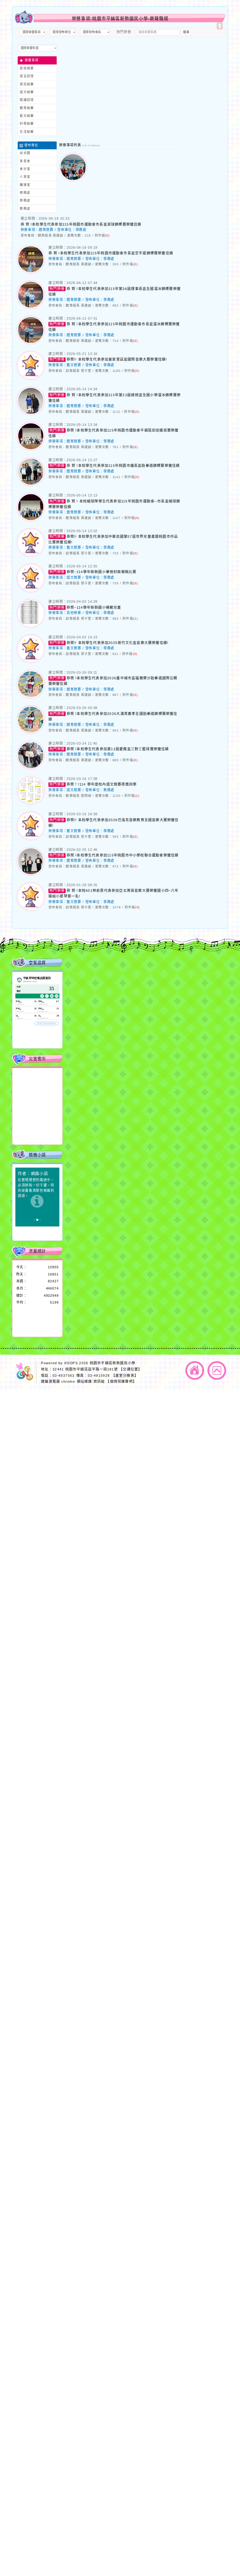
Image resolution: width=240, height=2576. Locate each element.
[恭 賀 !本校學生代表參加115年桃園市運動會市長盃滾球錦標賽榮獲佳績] (73, 179)
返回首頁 (195, 1370)
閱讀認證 (27, 100)
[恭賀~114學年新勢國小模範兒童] (31, 625)
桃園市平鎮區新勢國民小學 (112, 1363)
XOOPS (71, 1363)
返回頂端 (217, 1370)
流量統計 (37, 1251)
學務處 (81, 230)
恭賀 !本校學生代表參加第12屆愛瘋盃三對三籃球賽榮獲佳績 (118, 749)
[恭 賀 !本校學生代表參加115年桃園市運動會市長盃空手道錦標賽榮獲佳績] (31, 271)
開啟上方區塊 (220, 26)
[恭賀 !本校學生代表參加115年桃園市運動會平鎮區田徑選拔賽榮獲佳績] (31, 448)
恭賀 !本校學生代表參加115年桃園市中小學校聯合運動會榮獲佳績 (122, 855)
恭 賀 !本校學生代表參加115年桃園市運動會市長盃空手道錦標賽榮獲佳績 (111, 253)
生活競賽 (27, 131)
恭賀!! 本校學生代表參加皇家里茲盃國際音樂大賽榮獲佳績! (117, 359)
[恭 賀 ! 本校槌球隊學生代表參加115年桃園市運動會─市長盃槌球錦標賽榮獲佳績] (31, 519)
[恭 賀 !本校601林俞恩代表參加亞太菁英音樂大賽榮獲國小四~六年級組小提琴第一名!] (31, 909)
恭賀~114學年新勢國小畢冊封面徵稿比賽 (101, 572)
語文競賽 (27, 92)
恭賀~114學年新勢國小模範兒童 (94, 607)
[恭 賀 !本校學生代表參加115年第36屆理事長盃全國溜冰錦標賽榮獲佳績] (31, 307)
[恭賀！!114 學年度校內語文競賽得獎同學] (31, 802)
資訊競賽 (27, 84)
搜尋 (186, 32)
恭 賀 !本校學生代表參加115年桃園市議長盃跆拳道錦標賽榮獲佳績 (123, 466)
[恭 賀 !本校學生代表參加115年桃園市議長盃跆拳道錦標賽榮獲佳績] (31, 484)
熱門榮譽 (124, 32)
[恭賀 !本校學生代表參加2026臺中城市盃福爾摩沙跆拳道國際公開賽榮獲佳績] (31, 696)
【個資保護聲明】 (121, 1381)
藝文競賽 (27, 116)
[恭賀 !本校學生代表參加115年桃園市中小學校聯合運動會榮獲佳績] (31, 873)
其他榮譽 (27, 68)
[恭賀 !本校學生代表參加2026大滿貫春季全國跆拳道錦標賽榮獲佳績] (31, 731)
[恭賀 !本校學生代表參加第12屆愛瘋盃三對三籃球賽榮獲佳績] (31, 767)
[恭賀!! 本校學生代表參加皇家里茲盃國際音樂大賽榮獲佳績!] (31, 377)
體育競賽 (27, 108)
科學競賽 (27, 124)
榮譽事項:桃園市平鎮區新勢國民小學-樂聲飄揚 (120, 19)
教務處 (109, 790)
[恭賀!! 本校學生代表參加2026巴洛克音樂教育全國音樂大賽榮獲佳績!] (31, 838)
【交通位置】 (130, 1369)
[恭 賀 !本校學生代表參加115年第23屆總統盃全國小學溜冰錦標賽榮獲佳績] (31, 413)
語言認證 (27, 76)
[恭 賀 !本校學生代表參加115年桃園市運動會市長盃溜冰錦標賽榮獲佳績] (31, 342)
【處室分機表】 (125, 1375)
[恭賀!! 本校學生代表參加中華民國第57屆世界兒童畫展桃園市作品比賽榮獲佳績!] (31, 554)
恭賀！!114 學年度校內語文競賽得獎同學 (102, 784)
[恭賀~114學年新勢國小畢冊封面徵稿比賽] (31, 590)
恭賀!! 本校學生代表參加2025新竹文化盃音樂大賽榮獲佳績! (117, 643)
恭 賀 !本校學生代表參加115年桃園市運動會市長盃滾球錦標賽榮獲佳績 (81, 224)
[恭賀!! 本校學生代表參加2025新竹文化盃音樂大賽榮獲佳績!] (31, 661)
